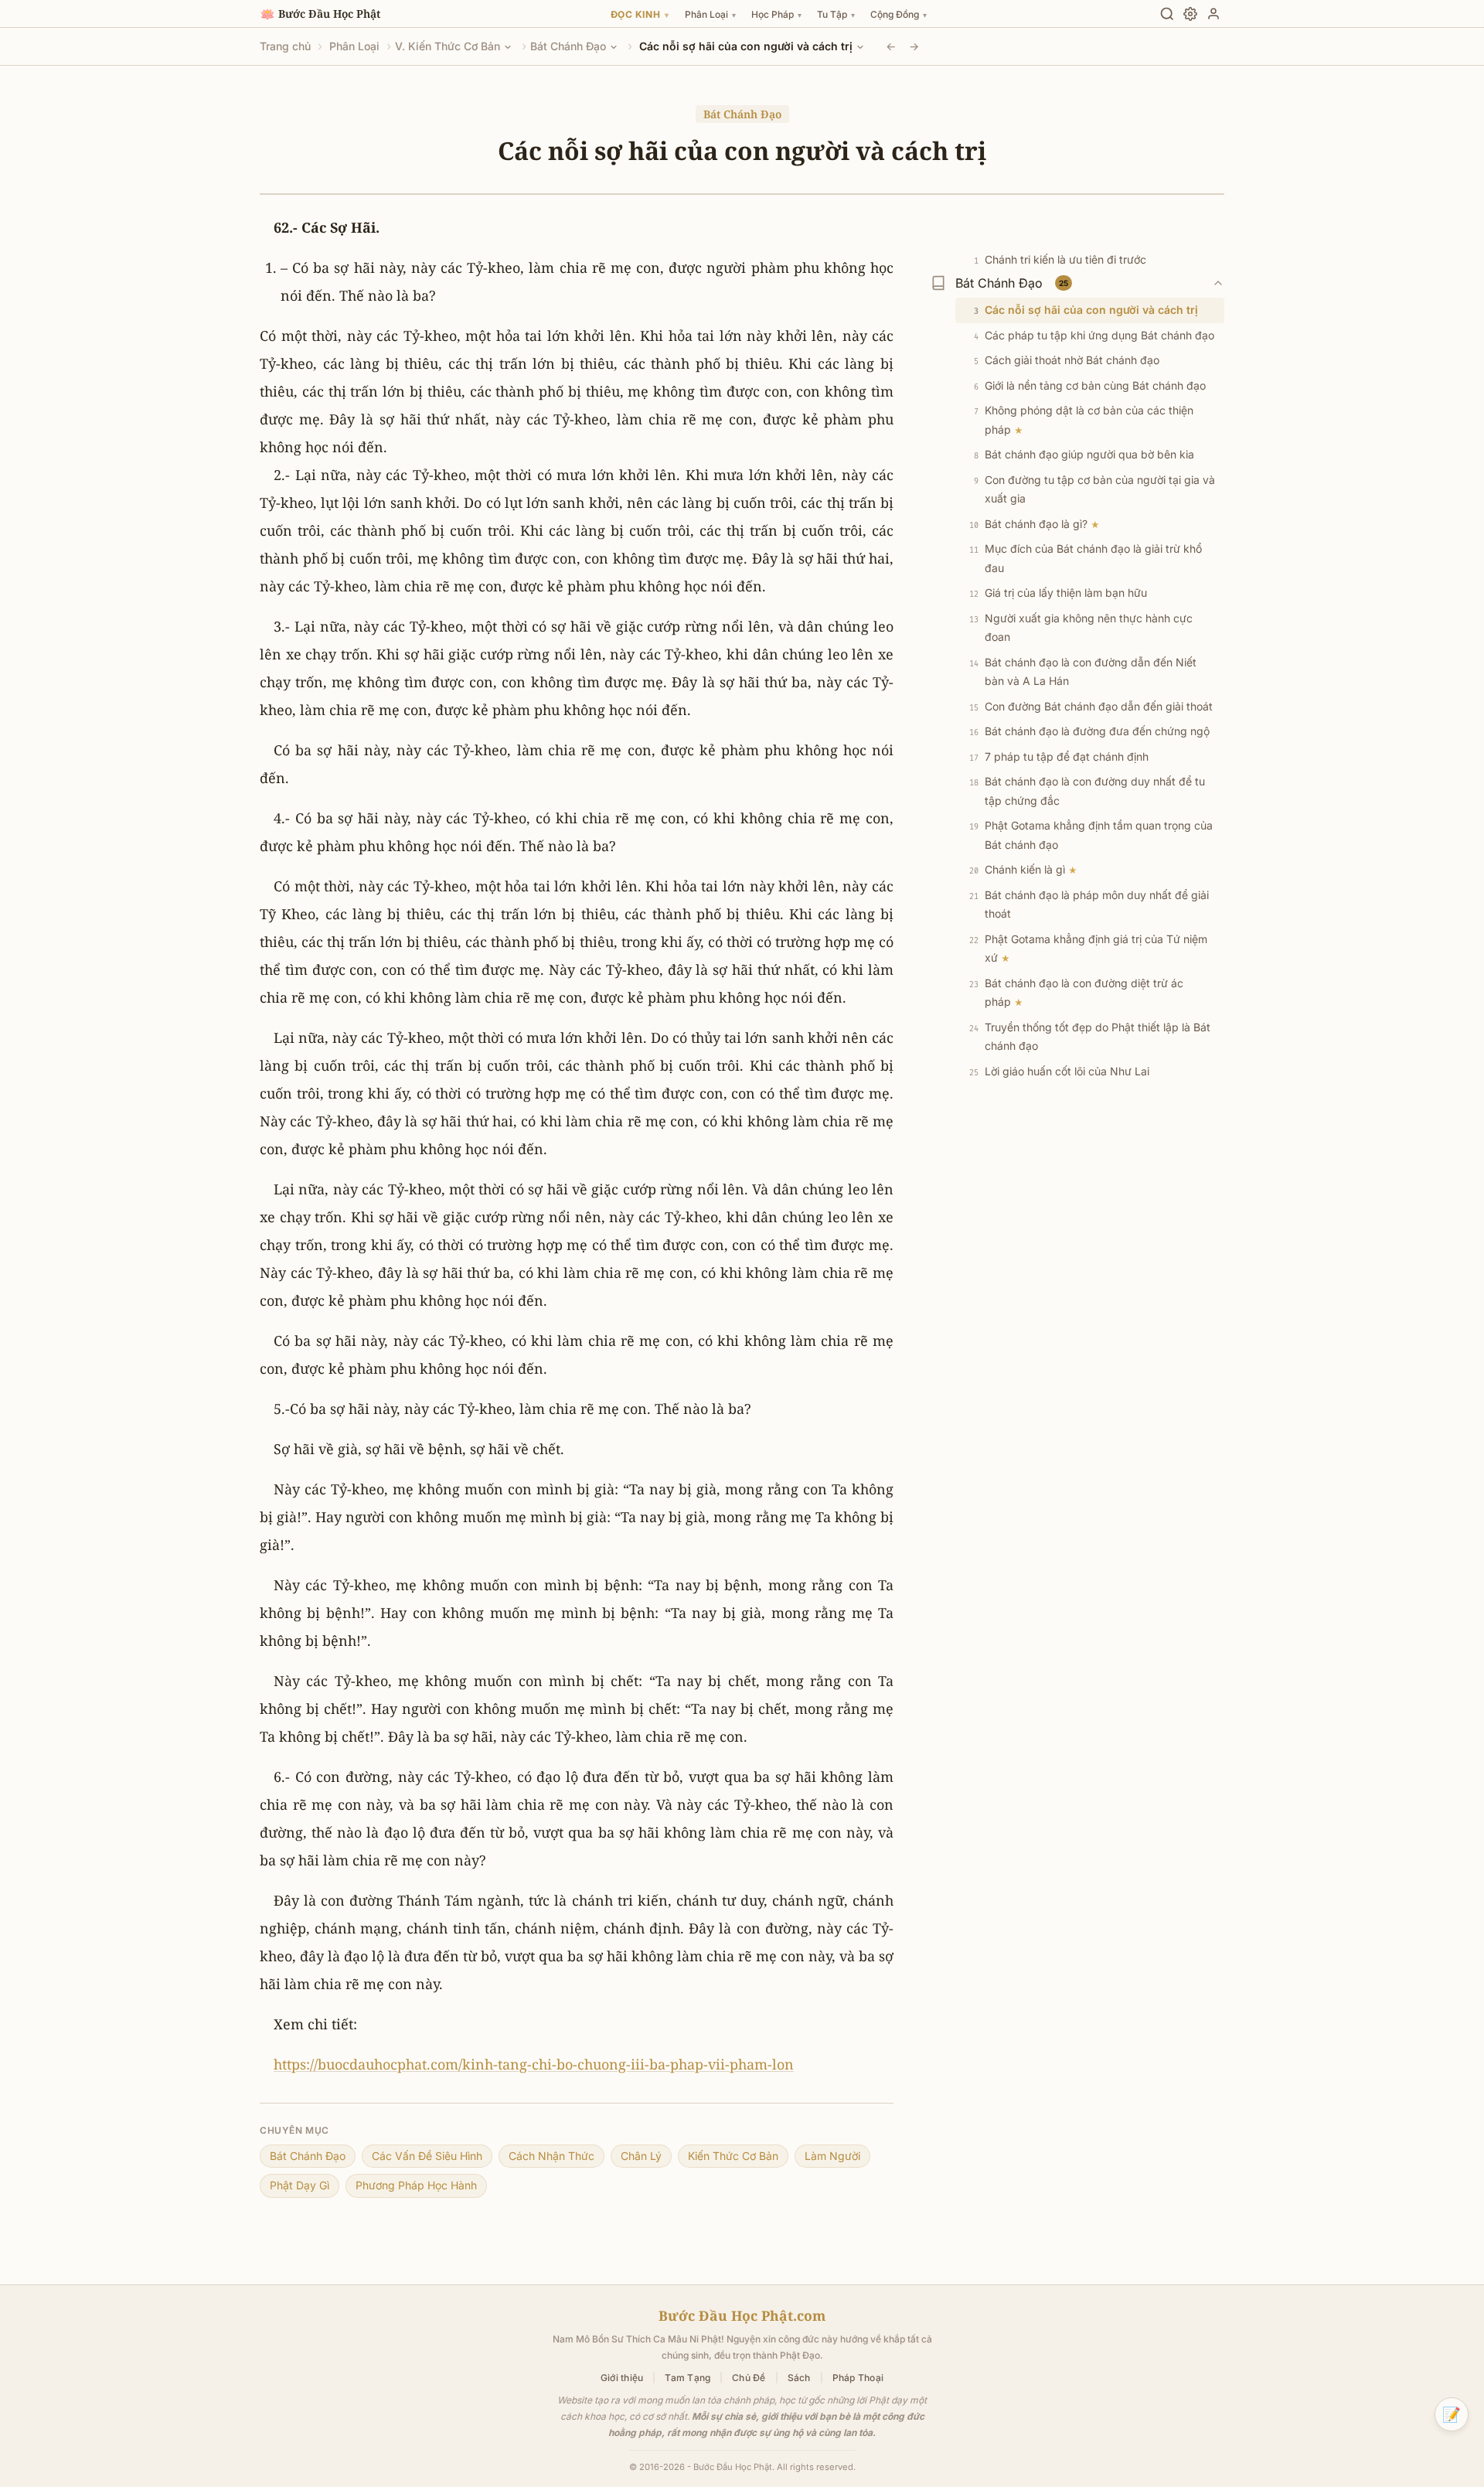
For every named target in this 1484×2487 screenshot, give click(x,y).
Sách (799, 2378)
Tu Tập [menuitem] (836, 14)
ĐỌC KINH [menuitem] (640, 14)
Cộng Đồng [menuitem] (899, 14)
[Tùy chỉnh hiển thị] (1190, 14)
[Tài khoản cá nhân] (1213, 14)
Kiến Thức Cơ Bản (733, 2156)
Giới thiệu (622, 2378)
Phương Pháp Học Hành (416, 2185)
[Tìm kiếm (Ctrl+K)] (1167, 14)
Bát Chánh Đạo (568, 46)
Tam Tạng (688, 2378)
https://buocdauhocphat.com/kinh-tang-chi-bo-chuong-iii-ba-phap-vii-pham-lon (534, 2064)
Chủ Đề (749, 2378)
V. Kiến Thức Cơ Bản (448, 46)
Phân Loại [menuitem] (710, 14)
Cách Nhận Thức (551, 2156)
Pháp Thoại (858, 2378)
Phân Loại (354, 46)
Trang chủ (285, 46)
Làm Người (832, 2156)
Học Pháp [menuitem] (776, 14)
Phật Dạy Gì (300, 2185)
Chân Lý (641, 2156)
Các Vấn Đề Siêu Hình (427, 2156)
